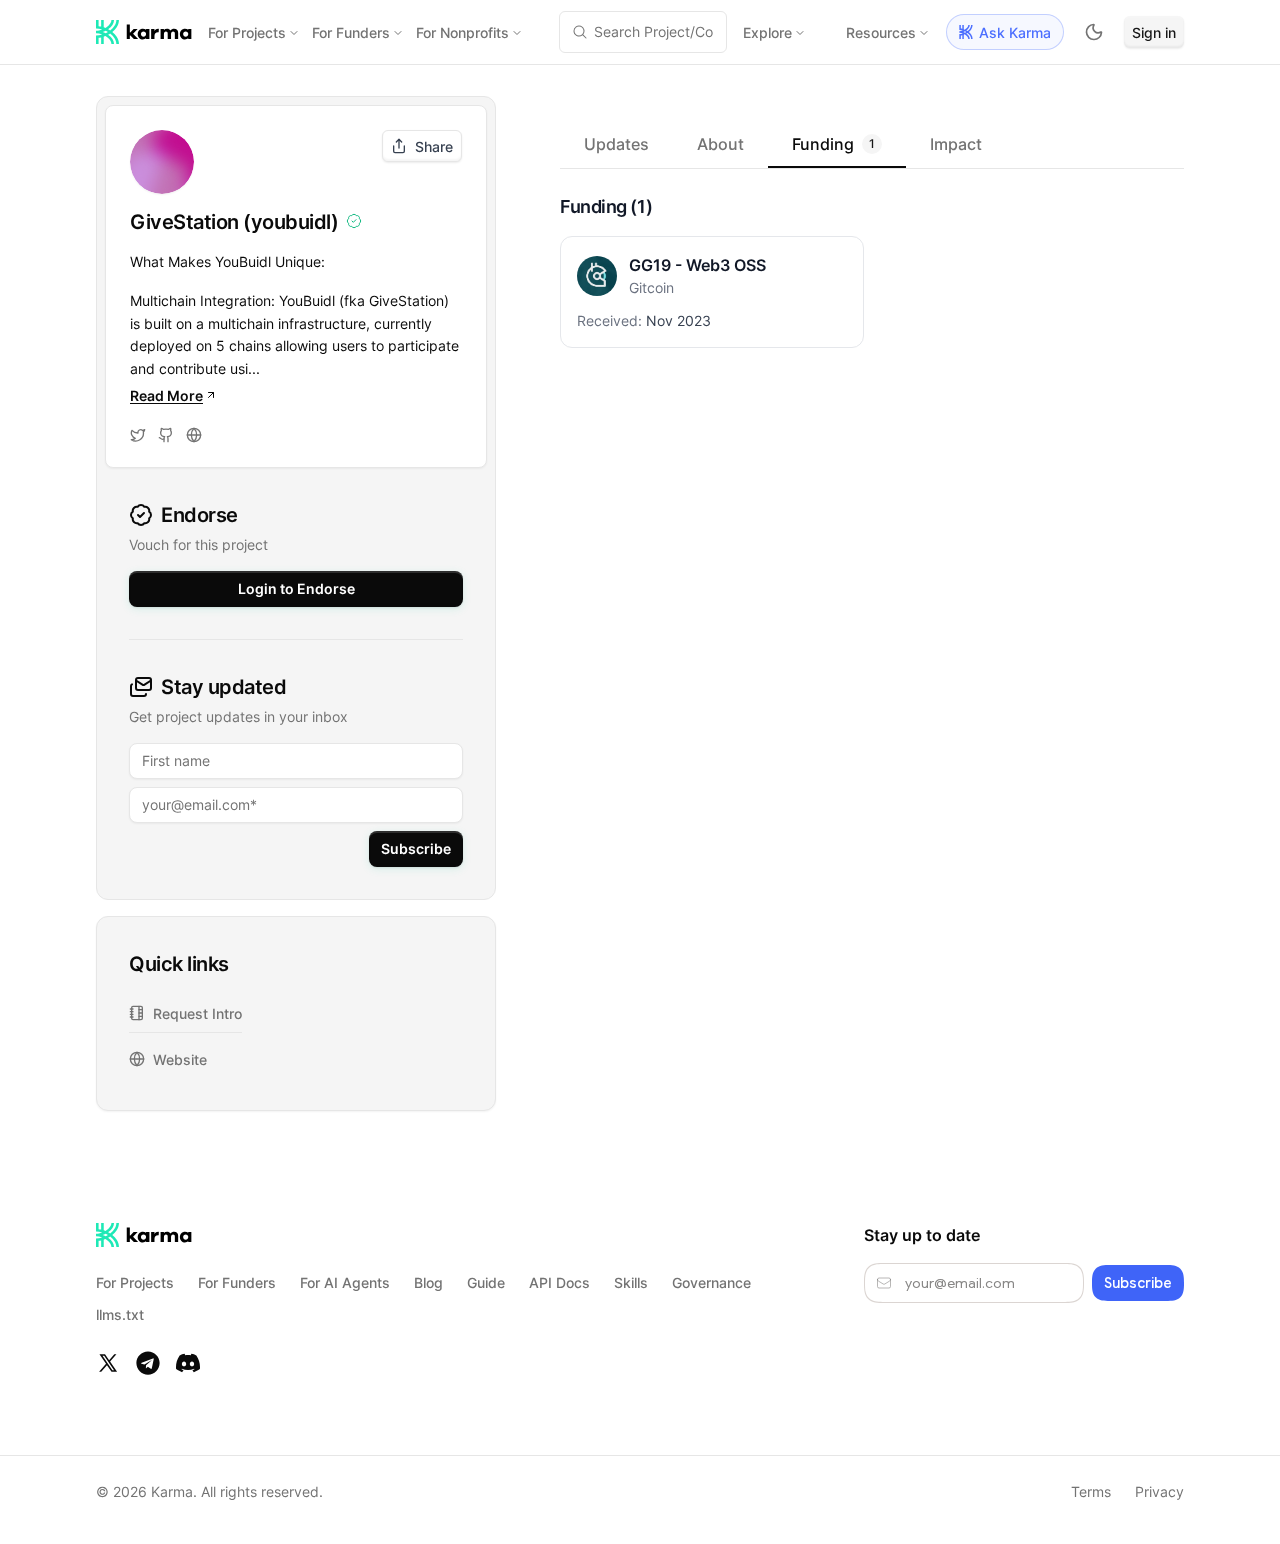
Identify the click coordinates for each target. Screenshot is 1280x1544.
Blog (428, 1282)
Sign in (1154, 32)
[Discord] (188, 1363)
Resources (881, 32)
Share (434, 146)
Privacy (1159, 1491)
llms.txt (120, 1314)
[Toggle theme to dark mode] (1094, 32)
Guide (486, 1282)
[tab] (616, 144)
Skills (631, 1282)
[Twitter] (108, 1363)
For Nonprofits (462, 32)
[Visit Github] (166, 435)
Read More (166, 395)
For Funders (351, 32)
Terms (1091, 1491)
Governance (711, 1282)
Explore (767, 32)
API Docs (559, 1282)
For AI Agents (345, 1282)
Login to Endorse (296, 588)
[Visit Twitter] (138, 435)
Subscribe (416, 848)
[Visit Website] (194, 435)
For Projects (247, 32)
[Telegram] (148, 1363)
